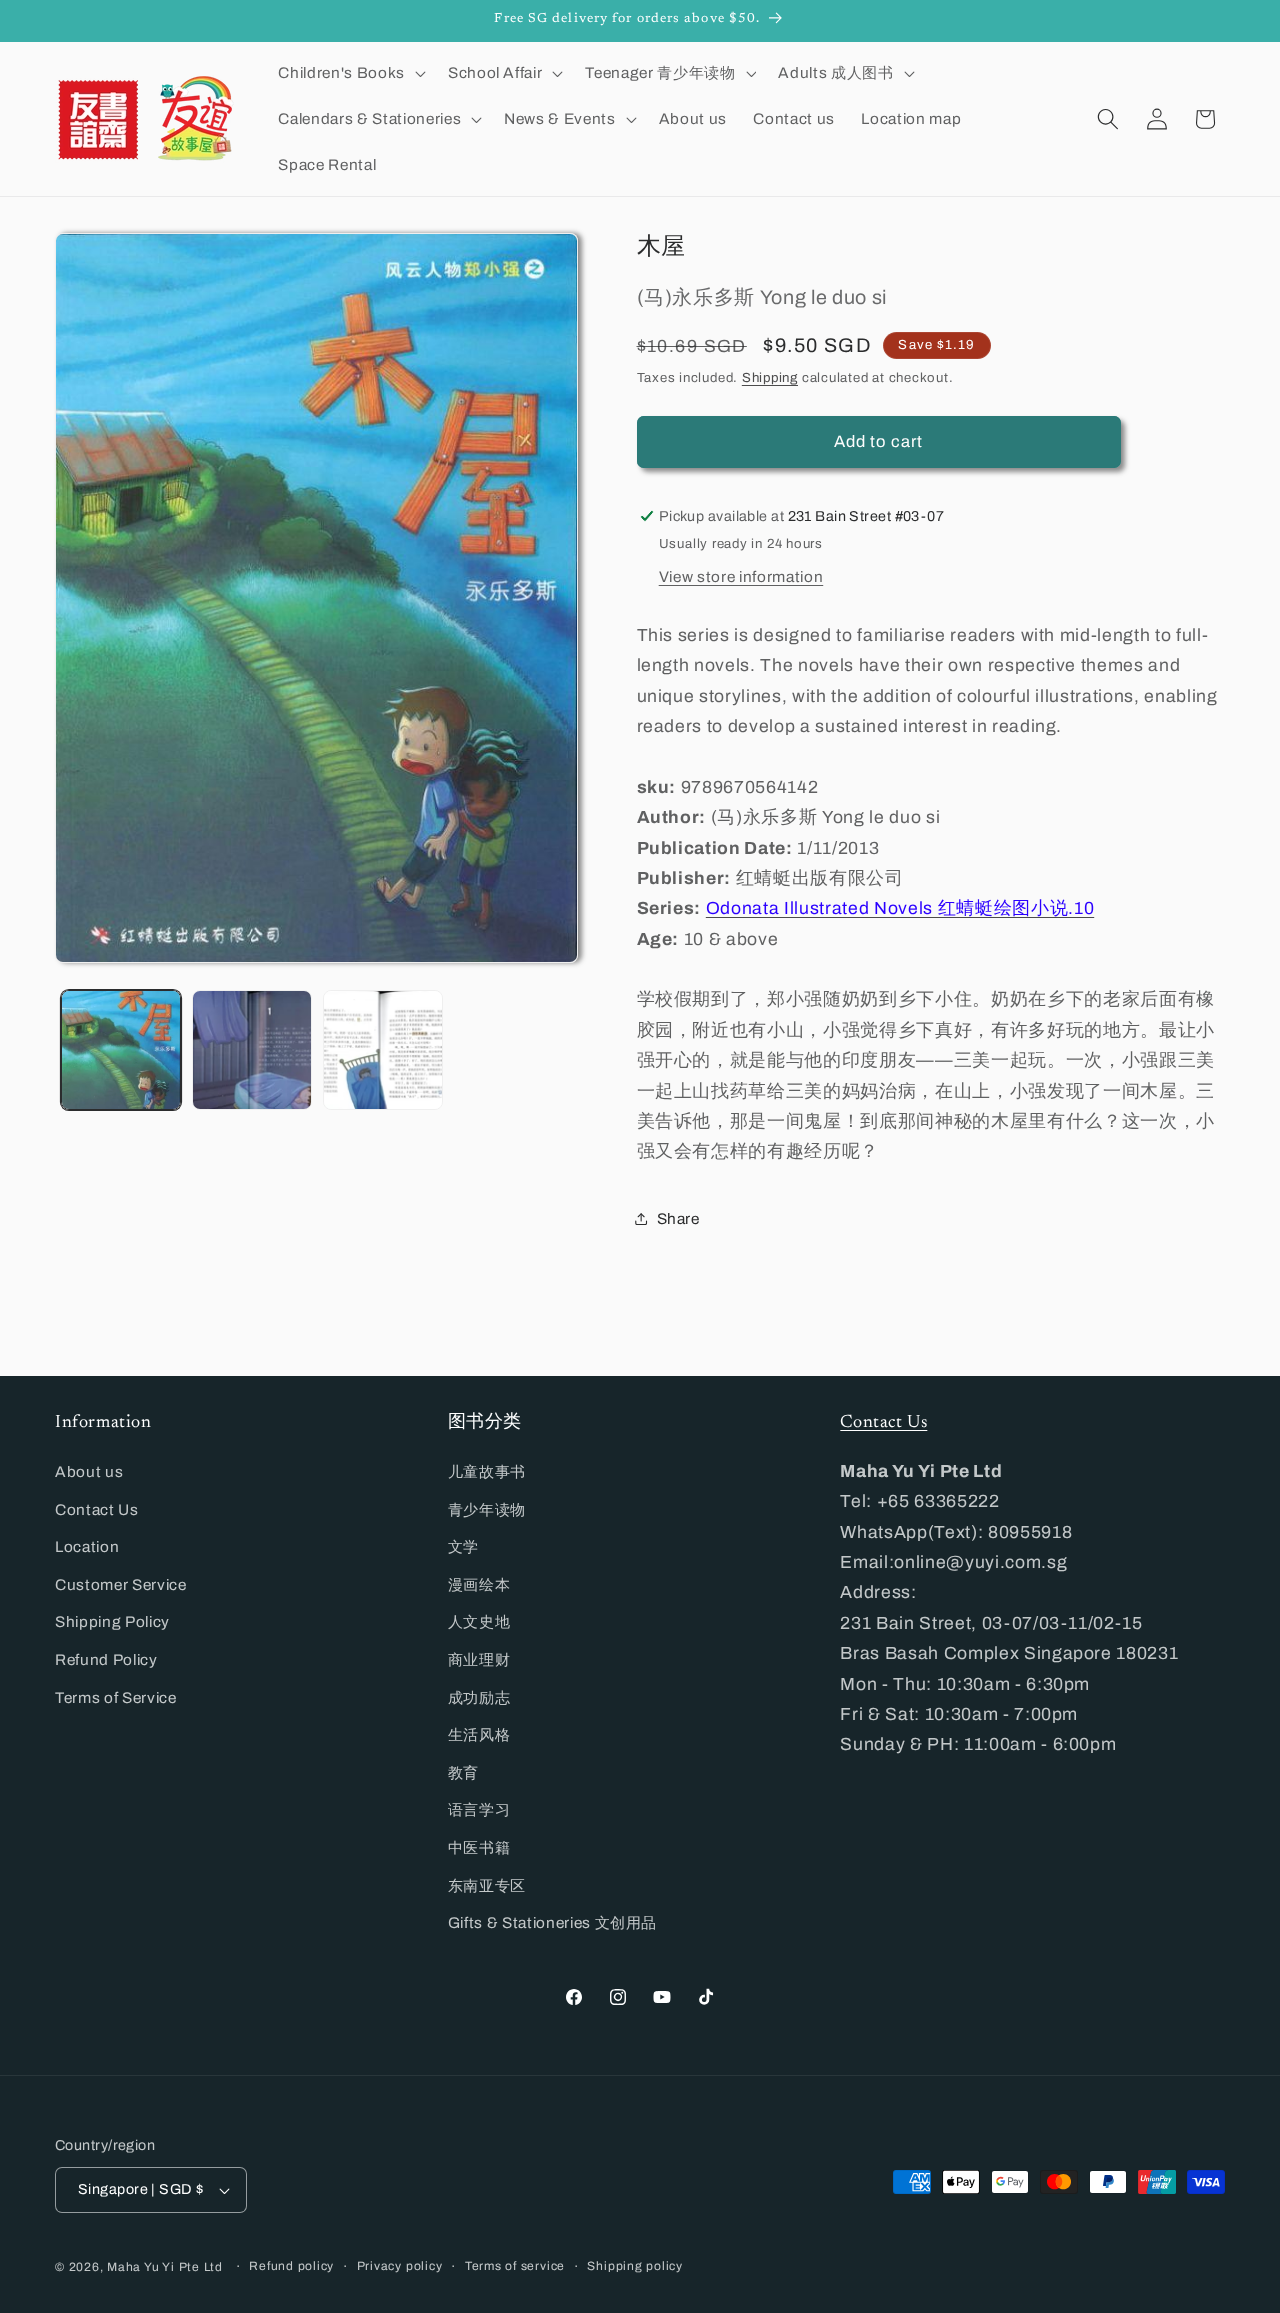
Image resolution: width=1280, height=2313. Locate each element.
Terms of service (515, 2266)
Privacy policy (400, 2266)
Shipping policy (635, 2266)
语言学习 (479, 1809)
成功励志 (479, 1697)
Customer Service (121, 1584)
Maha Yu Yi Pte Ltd (165, 2267)
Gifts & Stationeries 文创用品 (553, 1922)
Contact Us (97, 1509)
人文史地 (479, 1621)
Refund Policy (106, 1659)
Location (87, 1546)
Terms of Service (116, 1697)
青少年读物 (487, 1509)
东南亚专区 (487, 1885)
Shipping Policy (112, 1621)
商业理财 (479, 1659)
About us (89, 1471)
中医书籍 (479, 1847)
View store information (741, 575)
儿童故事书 (487, 1471)
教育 (463, 1772)
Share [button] (678, 1218)
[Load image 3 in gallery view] (383, 1050)
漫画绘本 (479, 1584)
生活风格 (479, 1734)
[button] (349, 73)
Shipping (770, 376)
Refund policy (291, 2266)
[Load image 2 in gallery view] (252, 1050)
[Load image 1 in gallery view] (121, 1050)
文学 (463, 1546)
